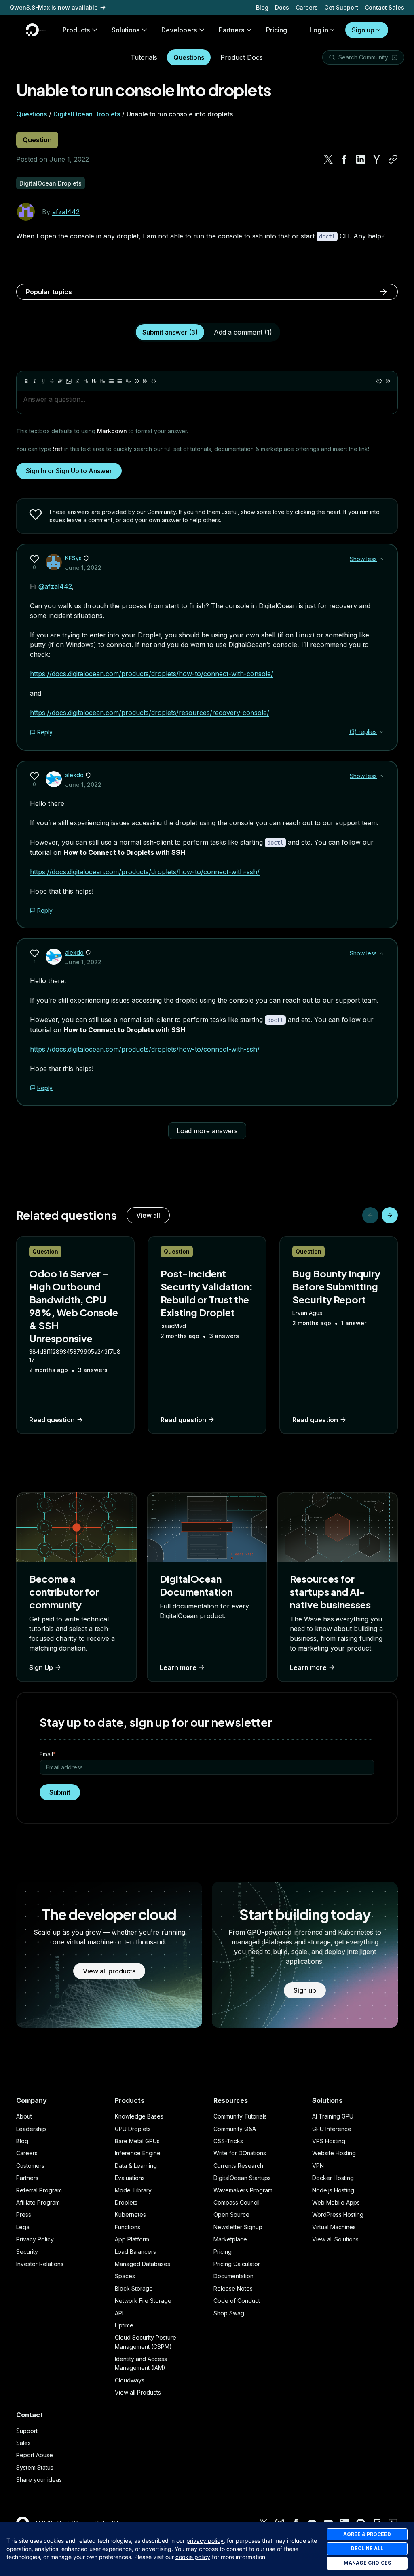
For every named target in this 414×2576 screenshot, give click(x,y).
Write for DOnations (240, 2153)
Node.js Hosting (333, 2190)
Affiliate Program (38, 2202)
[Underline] (43, 381)
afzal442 (66, 212)
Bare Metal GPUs (137, 2141)
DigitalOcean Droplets (87, 114)
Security (27, 2252)
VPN (318, 2166)
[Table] (145, 381)
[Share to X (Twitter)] (328, 159)
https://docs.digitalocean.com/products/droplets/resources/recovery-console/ (150, 713)
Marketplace (230, 2239)
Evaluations (130, 2178)
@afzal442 (55, 586)
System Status (35, 2467)
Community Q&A (235, 2129)
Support (27, 2431)
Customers (30, 2166)
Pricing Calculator (237, 2264)
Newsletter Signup (238, 2227)
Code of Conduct (237, 2301)
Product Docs (242, 57)
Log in (319, 30)
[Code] (154, 381)
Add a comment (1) (243, 332)
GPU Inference (332, 2129)
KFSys (73, 558)
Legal (23, 2227)
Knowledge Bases (139, 2116)
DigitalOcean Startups (242, 2178)
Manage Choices (367, 2563)
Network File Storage (143, 2301)
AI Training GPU (333, 2116)
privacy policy (205, 2541)
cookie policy (193, 2557)
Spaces (125, 2276)
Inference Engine (138, 2153)
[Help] (388, 381)
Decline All (367, 2548)
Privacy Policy (35, 2239)
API (119, 2313)
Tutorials (144, 57)
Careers (307, 7)
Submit (60, 1792)
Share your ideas (39, 2480)
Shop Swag (229, 2313)
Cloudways (130, 2380)
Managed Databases (143, 2264)
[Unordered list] (111, 381)
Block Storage (134, 2288)
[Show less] (381, 559)
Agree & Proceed (367, 2534)
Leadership (31, 2129)
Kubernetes (130, 2214)
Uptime (124, 2325)
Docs (282, 7)
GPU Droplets (133, 2129)
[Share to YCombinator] (377, 159)
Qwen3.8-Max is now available (54, 7)
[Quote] (128, 381)
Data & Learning (136, 2166)
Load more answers (207, 1131)
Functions (128, 2227)
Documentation (233, 2276)
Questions (189, 57)
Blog (262, 7)
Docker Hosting (333, 2178)
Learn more (178, 1667)
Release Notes (233, 2288)
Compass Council (237, 2202)
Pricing (223, 2252)
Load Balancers (135, 2252)
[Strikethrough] (52, 381)
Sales (23, 2443)
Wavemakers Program (243, 2190)
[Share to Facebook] (344, 159)
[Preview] (379, 381)
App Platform (132, 2239)
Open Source (231, 2214)
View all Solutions (335, 2239)
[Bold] (26, 381)
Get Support (341, 7)
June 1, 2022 (83, 568)
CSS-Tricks (228, 2141)
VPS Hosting (329, 2141)
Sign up (363, 30)
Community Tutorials (240, 2116)
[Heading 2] (94, 381)
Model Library (133, 2190)
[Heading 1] (86, 381)
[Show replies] (381, 732)
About (24, 2116)
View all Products (138, 2392)
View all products (109, 1971)
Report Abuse (35, 2455)
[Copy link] (393, 159)
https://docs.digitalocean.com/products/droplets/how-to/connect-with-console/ (152, 674)
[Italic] (35, 381)
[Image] (69, 381)
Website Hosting (334, 2153)
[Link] (60, 381)
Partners (27, 2178)
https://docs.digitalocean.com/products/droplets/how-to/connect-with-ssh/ (145, 872)
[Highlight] (77, 381)
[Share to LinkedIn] (361, 159)
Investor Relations (40, 2264)
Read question (52, 1420)
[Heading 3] (103, 381)
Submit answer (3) (170, 332)
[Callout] (137, 381)
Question (37, 140)
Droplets (126, 2202)
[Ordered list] (120, 381)
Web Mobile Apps (336, 2202)
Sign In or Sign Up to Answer (69, 471)
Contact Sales (384, 7)
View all (148, 1215)
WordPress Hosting (338, 2214)
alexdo (74, 775)
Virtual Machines (334, 2227)
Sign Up (41, 1667)
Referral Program (39, 2190)
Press (24, 2214)
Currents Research (238, 2166)
